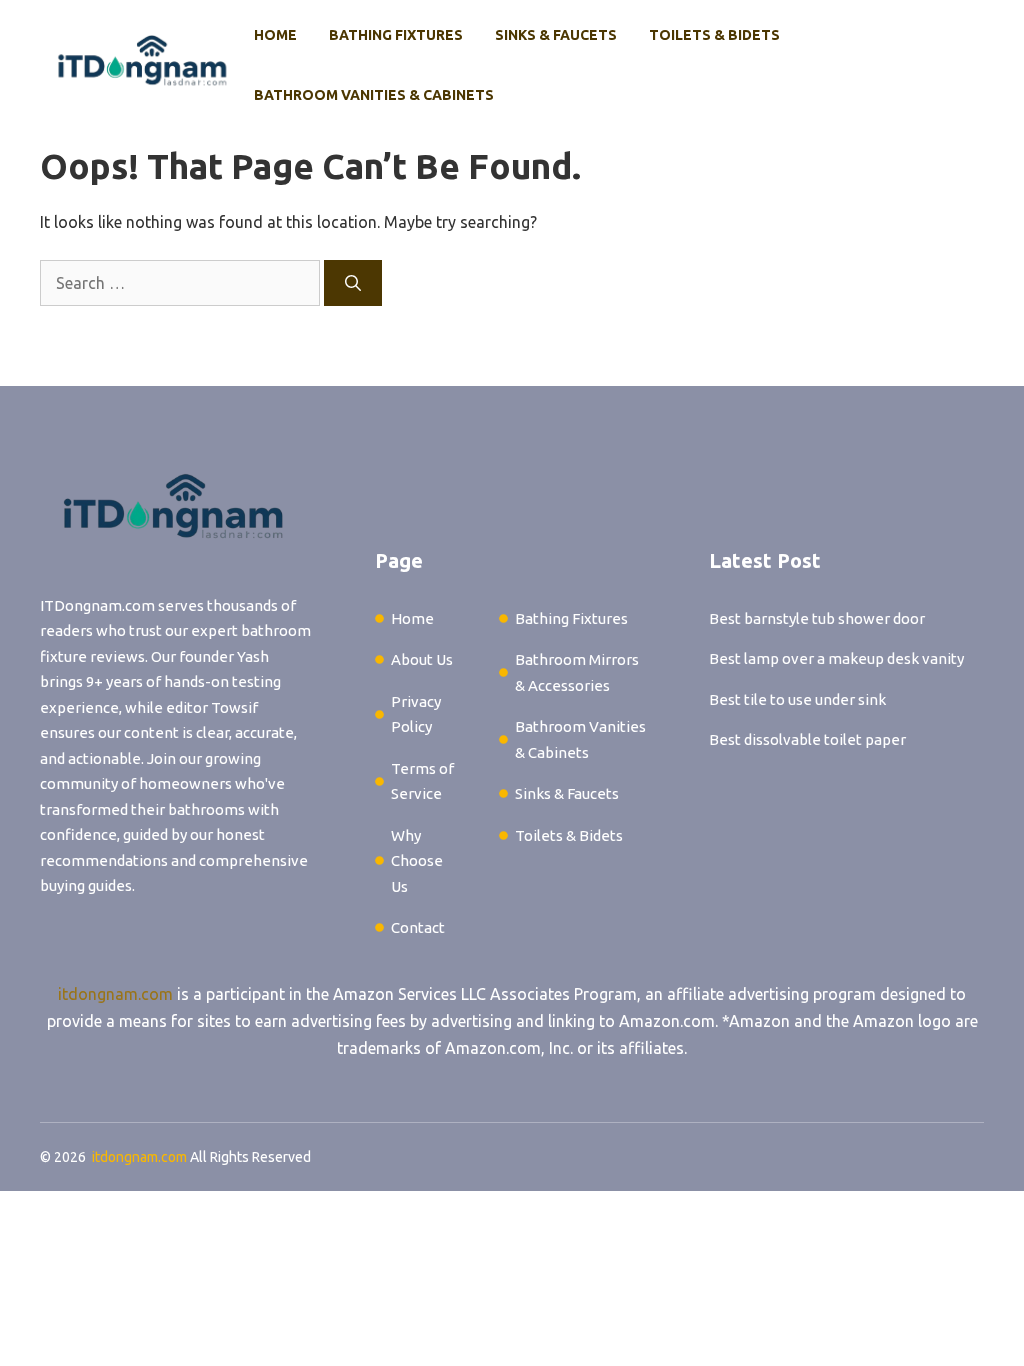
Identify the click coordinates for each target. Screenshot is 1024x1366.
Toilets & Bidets (714, 35)
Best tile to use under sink (797, 699)
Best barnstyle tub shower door (817, 618)
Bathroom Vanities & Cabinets (374, 95)
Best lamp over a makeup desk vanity (836, 658)
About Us (422, 659)
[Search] (353, 283)
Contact (418, 927)
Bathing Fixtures (396, 35)
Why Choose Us (417, 861)
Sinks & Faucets (556, 35)
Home (275, 35)
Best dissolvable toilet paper (807, 739)
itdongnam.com (115, 994)
